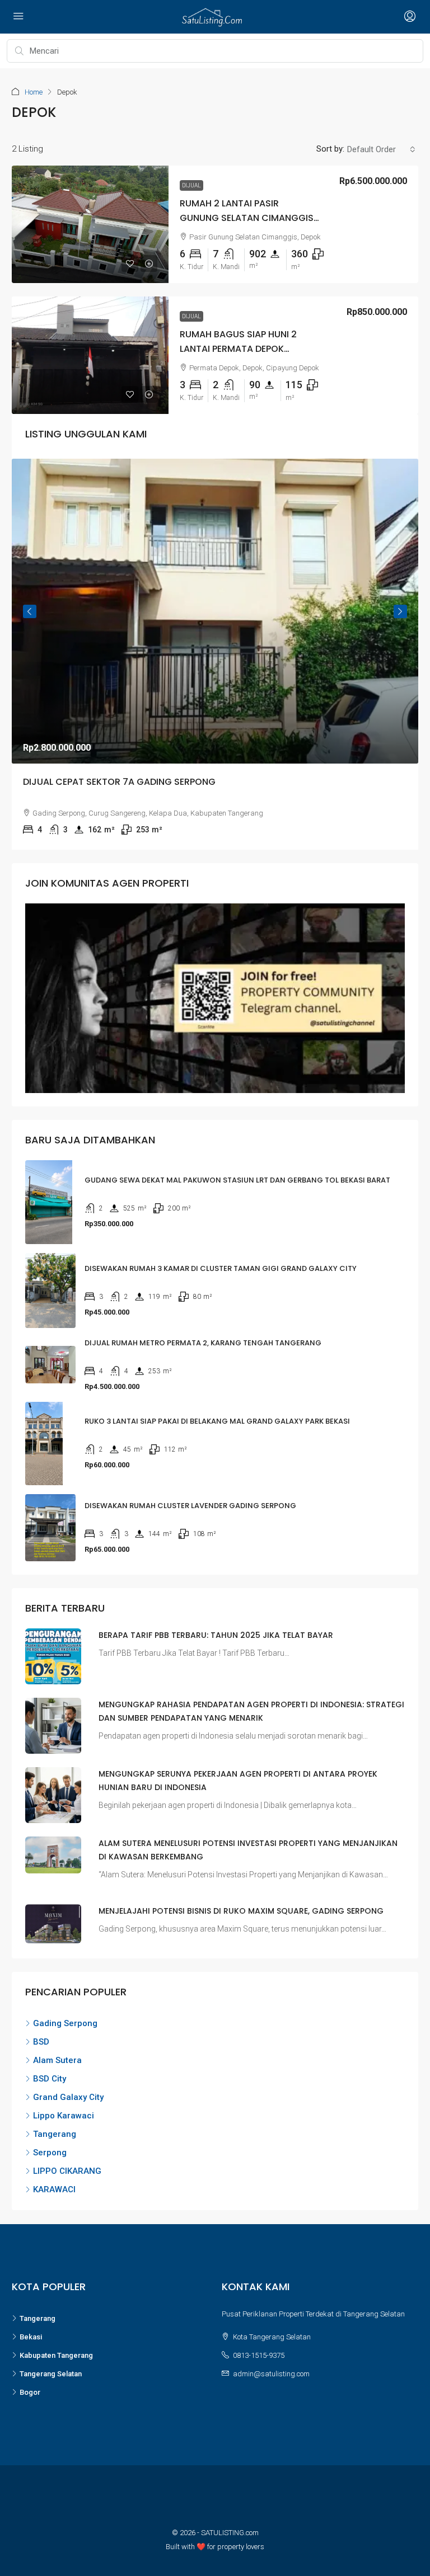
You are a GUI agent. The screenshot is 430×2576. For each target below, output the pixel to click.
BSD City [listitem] (50, 2079)
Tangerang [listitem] (55, 2134)
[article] (215, 654)
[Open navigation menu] (18, 17)
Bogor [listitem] (30, 2392)
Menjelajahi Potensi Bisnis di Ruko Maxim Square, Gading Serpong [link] (241, 1911)
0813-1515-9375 (259, 2355)
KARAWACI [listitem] (54, 2189)
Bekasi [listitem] (31, 2337)
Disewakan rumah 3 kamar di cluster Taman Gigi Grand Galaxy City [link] (221, 1268)
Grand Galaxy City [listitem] (68, 2097)
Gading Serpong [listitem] (65, 2023)
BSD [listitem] (41, 2042)
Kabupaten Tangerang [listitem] (56, 2355)
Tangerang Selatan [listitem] (51, 2374)
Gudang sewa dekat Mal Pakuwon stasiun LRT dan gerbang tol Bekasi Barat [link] (237, 1180)
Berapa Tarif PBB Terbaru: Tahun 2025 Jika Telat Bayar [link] (216, 1635)
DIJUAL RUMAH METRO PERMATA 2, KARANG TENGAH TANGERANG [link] (203, 1343)
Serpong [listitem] (50, 2153)
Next (400, 611)
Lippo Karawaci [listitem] (64, 2116)
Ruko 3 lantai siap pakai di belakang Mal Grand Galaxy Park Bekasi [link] (217, 1421)
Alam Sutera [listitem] (57, 2060)
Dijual (191, 185)
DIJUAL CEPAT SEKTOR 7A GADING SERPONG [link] (119, 781)
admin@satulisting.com (271, 2374)
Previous (30, 611)
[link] (90, 224)
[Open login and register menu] (409, 17)
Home (34, 92)
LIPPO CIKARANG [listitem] (67, 2171)
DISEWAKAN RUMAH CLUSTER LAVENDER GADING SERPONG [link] (190, 1506)
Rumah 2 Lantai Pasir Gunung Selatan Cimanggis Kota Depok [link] (247, 217)
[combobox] (381, 149)
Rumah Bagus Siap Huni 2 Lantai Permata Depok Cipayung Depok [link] (238, 348)
